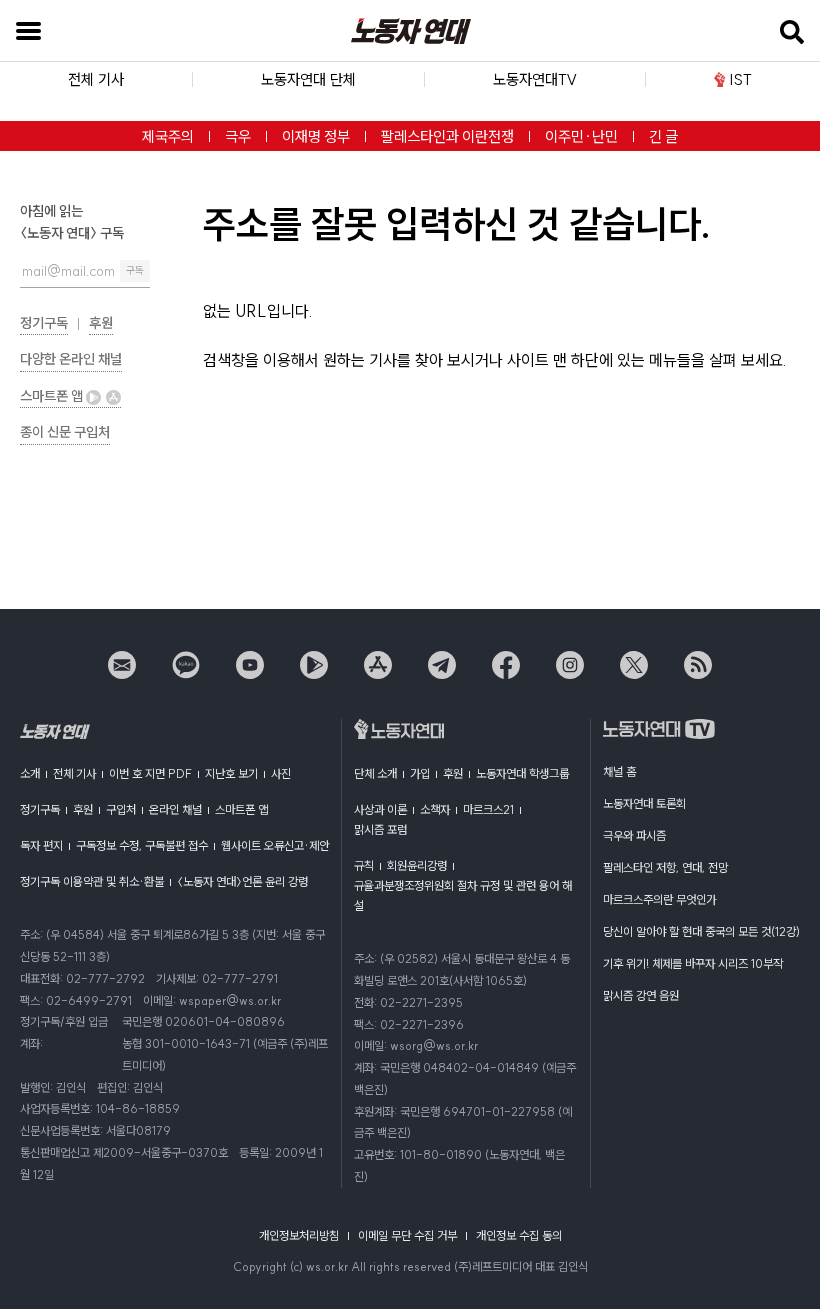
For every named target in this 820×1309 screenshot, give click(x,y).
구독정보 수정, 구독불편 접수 (142, 845)
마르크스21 (488, 809)
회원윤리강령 (417, 865)
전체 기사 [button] (96, 79)
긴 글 (663, 136)
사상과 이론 (380, 809)
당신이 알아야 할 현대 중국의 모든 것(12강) (701, 931)
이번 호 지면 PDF (150, 773)
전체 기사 (74, 773)
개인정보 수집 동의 (519, 1235)
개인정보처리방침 (299, 1235)
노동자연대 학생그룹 (522, 773)
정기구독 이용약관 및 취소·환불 (92, 881)
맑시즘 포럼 (380, 829)
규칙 (364, 865)
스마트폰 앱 (53, 396)
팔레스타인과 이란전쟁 (447, 136)
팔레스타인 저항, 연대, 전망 (665, 867)
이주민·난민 (581, 136)
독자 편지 (41, 845)
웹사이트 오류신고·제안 (275, 845)
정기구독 (44, 323)
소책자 (435, 809)
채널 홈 (619, 771)
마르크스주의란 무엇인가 (659, 899)
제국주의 (168, 136)
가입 (420, 773)
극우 (238, 136)
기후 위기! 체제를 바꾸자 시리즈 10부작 (693, 963)
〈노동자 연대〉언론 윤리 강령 (242, 881)
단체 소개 (375, 773)
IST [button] (741, 79)
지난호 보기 (231, 773)
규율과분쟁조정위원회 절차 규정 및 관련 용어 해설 (463, 895)
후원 (101, 323)
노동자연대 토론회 (644, 803)
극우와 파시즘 (634, 835)
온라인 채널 (175, 809)
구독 (135, 270)
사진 (281, 773)
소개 (30, 773)
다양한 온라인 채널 (71, 359)
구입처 (121, 809)
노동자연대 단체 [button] (308, 79)
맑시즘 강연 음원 (641, 995)
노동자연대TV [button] (535, 79)
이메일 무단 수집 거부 (407, 1235)
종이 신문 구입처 (65, 432)
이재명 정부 (316, 136)
